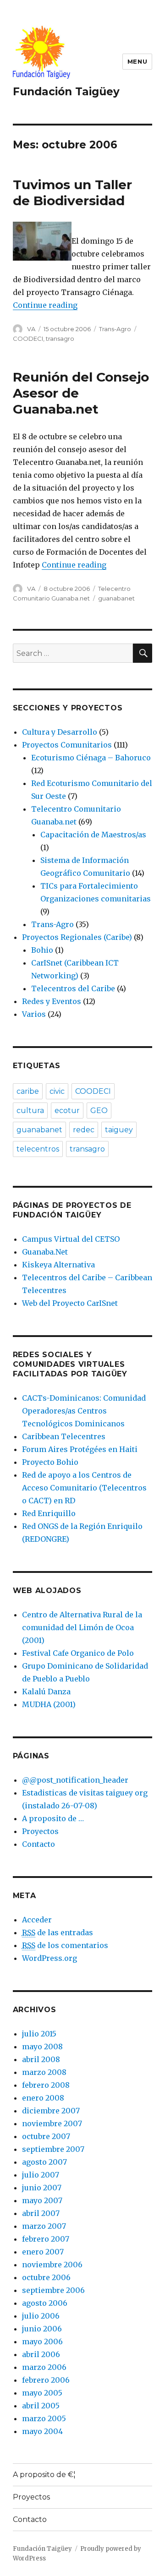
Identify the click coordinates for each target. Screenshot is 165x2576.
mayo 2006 (42, 2341)
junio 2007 (42, 2188)
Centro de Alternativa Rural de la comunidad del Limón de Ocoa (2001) (82, 1627)
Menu (137, 61)
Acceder (37, 1920)
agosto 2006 (45, 2303)
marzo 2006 (44, 2367)
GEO (99, 1111)
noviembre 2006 (52, 2265)
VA (31, 329)
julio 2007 (41, 2175)
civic (57, 1091)
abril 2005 (41, 2406)
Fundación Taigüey (66, 92)
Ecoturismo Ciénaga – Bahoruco (91, 758)
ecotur (67, 1111)
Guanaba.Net (45, 1252)
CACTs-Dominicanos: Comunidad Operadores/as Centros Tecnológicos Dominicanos (84, 1411)
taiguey (119, 1130)
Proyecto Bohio (50, 1462)
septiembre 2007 (53, 2149)
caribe (28, 1091)
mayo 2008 (42, 2047)
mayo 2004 (42, 2431)
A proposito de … (53, 1818)
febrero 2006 (46, 2380)
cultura (30, 1111)
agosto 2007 (44, 2162)
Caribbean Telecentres (64, 1436)
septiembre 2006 (53, 2290)
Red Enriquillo (49, 1513)
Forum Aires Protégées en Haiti (80, 1449)
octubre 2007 (46, 2136)
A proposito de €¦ (44, 2475)
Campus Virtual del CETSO (71, 1239)
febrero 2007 (46, 2239)
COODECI (28, 338)
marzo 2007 (44, 2226)
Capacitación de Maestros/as (93, 835)
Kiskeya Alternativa (58, 1265)
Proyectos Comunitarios (67, 745)
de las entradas (58, 1932)
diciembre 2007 (51, 2111)
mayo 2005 (42, 2393)
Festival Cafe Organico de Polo (78, 1653)
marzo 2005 (44, 2418)
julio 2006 (41, 2316)
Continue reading (45, 305)
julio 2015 (39, 2034)
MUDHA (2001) (49, 1704)
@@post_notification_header (75, 1780)
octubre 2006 (46, 2277)
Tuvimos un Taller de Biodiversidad (72, 193)
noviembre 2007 (52, 2123)
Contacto (38, 1844)
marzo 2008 (44, 2072)
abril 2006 (41, 2354)
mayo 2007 (42, 2200)
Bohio (42, 950)
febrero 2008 (46, 2085)
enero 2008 (43, 2098)
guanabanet (116, 598)
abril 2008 (41, 2059)
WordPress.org (49, 1958)
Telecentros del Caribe (73, 988)
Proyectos (40, 1831)
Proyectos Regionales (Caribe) (77, 937)
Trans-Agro (115, 329)
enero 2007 (43, 2252)
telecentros (38, 1149)
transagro (60, 338)
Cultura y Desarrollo (60, 732)
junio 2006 (42, 2329)
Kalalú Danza (46, 1692)
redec (84, 1130)
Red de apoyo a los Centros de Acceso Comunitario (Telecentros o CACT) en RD (84, 1488)
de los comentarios (65, 1945)
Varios (34, 1014)
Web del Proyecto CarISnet (70, 1303)
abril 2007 (41, 2213)
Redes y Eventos (52, 1001)
